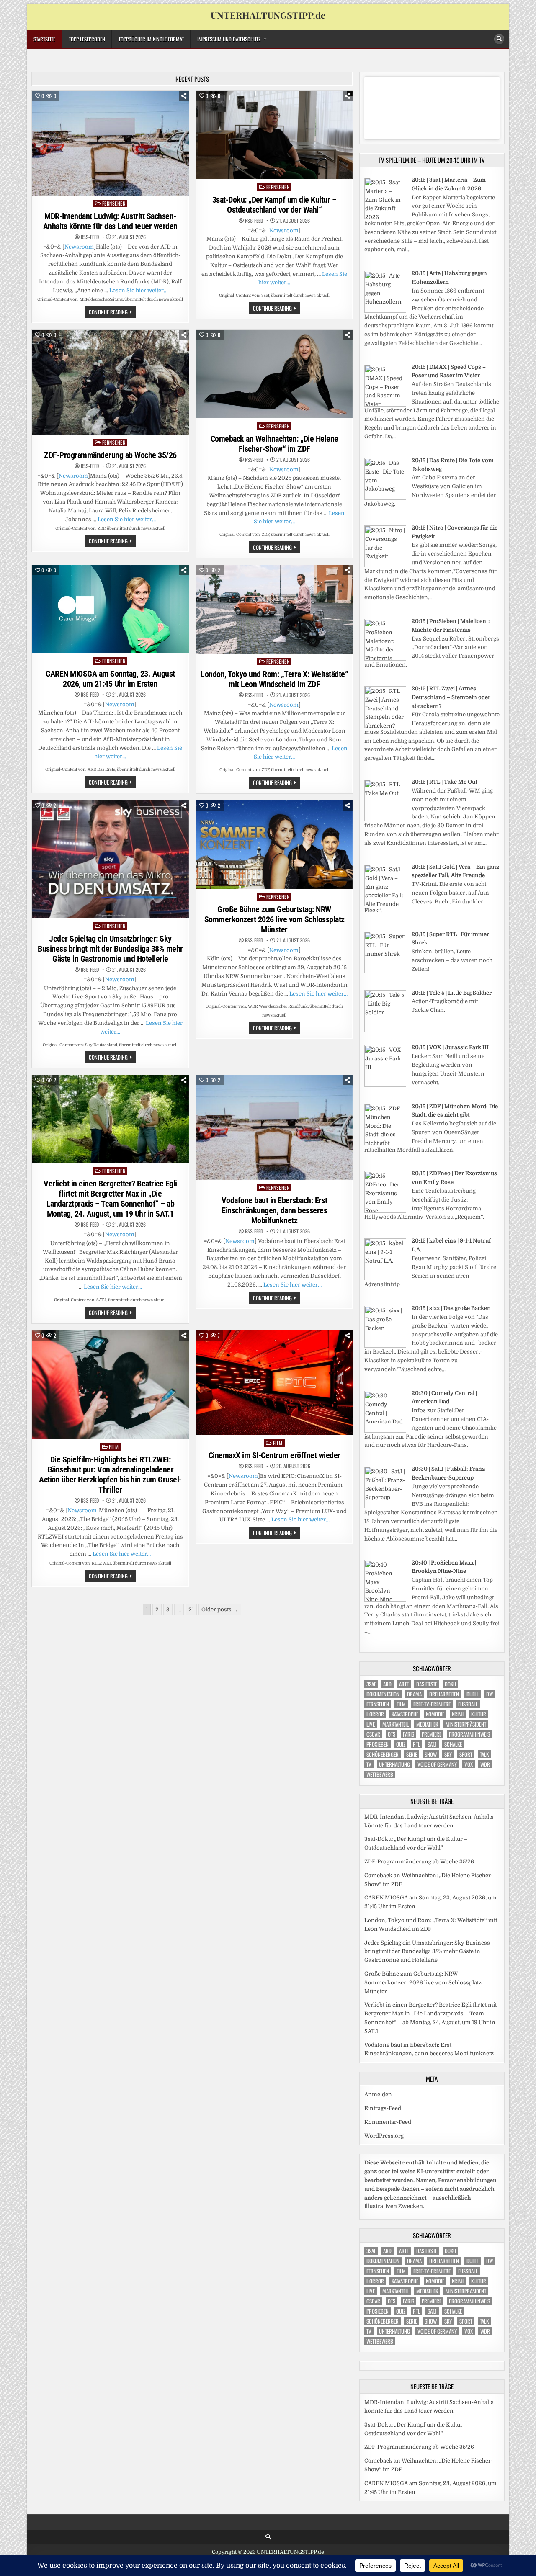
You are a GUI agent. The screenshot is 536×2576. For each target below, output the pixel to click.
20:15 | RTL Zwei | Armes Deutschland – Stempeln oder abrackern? (451, 697)
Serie (412, 1754)
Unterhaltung (394, 1764)
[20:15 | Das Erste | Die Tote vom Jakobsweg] (385, 498)
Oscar (373, 1734)
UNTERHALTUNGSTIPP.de (268, 15)
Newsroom (79, 247)
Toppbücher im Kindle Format (151, 39)
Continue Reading (112, 313)
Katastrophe (405, 1714)
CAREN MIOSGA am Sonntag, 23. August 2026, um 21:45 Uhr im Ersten (110, 679)
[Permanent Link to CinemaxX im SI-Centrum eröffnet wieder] (274, 1383)
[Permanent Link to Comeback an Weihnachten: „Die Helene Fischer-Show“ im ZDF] (274, 374)
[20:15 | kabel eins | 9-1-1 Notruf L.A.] (385, 1278)
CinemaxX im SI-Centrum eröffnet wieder (274, 1455)
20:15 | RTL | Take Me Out (445, 782)
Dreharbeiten (444, 1694)
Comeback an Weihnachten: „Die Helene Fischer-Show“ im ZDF (274, 444)
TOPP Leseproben (87, 39)
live (371, 1724)
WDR (485, 1764)
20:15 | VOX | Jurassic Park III (450, 1047)
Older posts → (220, 1610)
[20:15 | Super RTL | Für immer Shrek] (385, 971)
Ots (392, 1734)
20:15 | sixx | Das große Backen (451, 1308)
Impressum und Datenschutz (229, 39)
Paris (408, 1734)
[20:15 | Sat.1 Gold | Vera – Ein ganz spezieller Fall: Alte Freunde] (385, 905)
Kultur (479, 1714)
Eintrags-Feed (383, 2108)
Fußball (468, 1704)
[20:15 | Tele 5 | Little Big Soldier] (385, 1030)
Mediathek (427, 1724)
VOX (469, 1764)
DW (490, 1694)
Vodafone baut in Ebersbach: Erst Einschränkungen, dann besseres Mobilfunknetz (274, 1210)
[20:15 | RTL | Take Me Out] (385, 820)
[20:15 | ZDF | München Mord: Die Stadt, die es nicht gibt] (385, 1144)
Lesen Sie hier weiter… (138, 290)
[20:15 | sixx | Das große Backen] (385, 1346)
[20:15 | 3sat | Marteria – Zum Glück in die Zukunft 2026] (385, 217)
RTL (416, 1744)
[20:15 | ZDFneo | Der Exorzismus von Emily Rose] (385, 1211)
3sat (371, 1684)
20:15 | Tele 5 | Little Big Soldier (452, 993)
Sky (448, 1754)
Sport (466, 1754)
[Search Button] (499, 39)
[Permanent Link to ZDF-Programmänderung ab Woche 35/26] (110, 382)
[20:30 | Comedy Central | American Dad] (385, 1431)
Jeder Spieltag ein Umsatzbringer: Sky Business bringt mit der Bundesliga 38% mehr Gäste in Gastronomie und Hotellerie (110, 949)
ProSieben (378, 1744)
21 (191, 1610)
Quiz (401, 1744)
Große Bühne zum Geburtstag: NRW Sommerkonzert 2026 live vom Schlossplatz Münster (274, 919)
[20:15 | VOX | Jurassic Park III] (385, 1085)
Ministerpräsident (466, 1724)
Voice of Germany (437, 1764)
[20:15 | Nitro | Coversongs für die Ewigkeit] (385, 565)
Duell (473, 1694)
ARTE (404, 1684)
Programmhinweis (469, 1734)
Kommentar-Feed (388, 2122)
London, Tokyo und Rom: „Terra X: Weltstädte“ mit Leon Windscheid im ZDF (274, 679)
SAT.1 (432, 1744)
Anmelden (378, 2094)
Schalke (453, 1744)
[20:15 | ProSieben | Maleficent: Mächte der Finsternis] (385, 659)
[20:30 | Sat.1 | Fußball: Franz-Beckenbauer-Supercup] (385, 1507)
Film (114, 1447)
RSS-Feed (90, 237)
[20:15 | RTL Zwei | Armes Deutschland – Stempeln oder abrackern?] (385, 726)
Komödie (435, 1714)
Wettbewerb (380, 1774)
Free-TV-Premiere (432, 1704)
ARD (387, 1684)
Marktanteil (396, 1724)
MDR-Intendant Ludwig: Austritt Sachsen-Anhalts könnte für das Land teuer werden (110, 221)
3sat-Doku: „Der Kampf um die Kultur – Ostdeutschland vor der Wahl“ (274, 205)
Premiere (432, 1734)
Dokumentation (383, 1694)
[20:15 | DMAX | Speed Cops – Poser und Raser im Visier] (385, 405)
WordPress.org (384, 2136)
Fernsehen (114, 203)
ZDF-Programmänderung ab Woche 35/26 (110, 455)
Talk (484, 1754)
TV (369, 1764)
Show (431, 1754)
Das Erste (427, 1684)
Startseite (44, 39)
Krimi (458, 1714)
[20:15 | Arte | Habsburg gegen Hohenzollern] (385, 311)
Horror (375, 1714)
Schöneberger (383, 1754)
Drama (414, 1694)
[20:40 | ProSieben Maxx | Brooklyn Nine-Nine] (385, 1600)
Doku (450, 1684)
